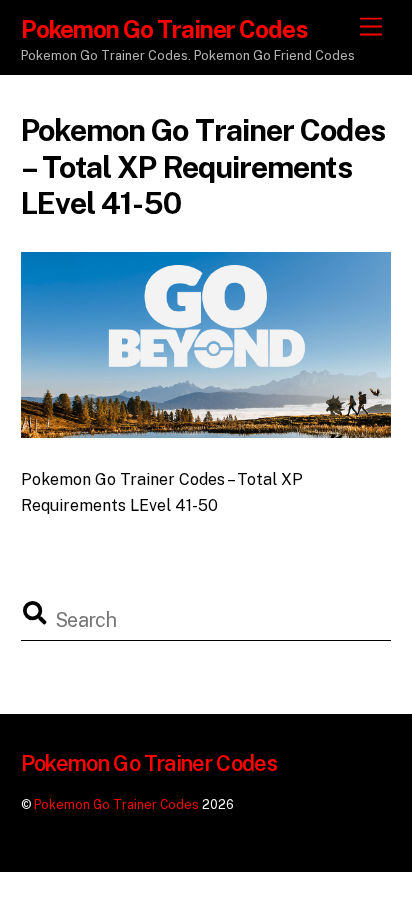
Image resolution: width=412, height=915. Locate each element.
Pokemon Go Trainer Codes (116, 804)
